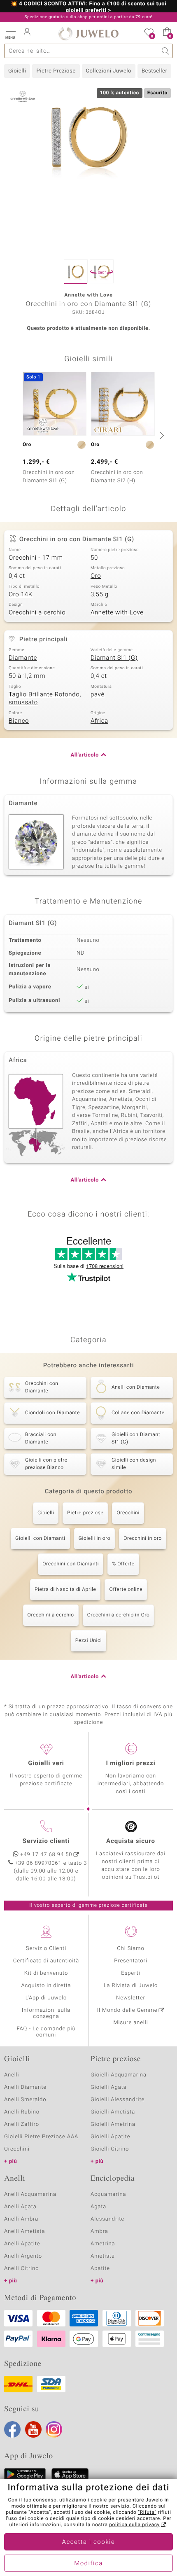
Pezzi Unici (89, 1641)
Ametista (103, 2256)
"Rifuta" (147, 2513)
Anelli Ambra (21, 2219)
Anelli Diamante (25, 2087)
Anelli (12, 2075)
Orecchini (128, 1513)
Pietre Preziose (56, 71)
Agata (98, 2207)
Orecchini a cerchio (37, 613)
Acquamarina (108, 2194)
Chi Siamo (131, 1949)
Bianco (19, 721)
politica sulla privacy (134, 2525)
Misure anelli (130, 2023)
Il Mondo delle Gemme (127, 2010)
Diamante (23, 658)
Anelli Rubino (22, 2112)
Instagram (54, 2429)
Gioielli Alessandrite (118, 2100)
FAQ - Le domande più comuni (46, 2032)
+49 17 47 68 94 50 (47, 1855)
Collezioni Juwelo (109, 71)
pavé (98, 695)
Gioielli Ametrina (113, 2124)
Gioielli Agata (109, 2087)
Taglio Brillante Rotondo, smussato (45, 699)
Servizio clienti (46, 1841)
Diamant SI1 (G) (114, 658)
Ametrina (103, 2244)
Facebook (12, 2429)
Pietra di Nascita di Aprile (65, 1590)
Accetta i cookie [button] (89, 2542)
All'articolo (85, 755)
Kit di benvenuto (46, 1973)
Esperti (130, 1973)
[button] (10, 33)
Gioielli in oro (94, 1539)
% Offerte (123, 1564)
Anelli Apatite (22, 2244)
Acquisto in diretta (46, 1986)
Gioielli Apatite (110, 2137)
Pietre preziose (85, 1513)
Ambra (99, 2232)
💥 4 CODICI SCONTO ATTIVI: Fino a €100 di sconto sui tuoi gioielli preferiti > (88, 7)
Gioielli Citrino (110, 2149)
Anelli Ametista (24, 2232)
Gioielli (17, 71)
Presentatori (131, 1961)
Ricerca (166, 51)
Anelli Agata (20, 2207)
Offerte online (126, 1590)
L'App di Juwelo (46, 1998)
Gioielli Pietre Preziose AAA (41, 2137)
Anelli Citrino (21, 2269)
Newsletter (131, 1998)
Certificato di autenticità (46, 1961)
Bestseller (154, 71)
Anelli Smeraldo (25, 2100)
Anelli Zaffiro (22, 2124)
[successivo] (161, 435)
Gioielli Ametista (113, 2112)
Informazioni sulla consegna (46, 2013)
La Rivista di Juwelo (131, 1986)
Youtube (33, 2429)
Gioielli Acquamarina (119, 2075)
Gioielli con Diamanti (40, 1539)
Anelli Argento (23, 2256)
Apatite (100, 2269)
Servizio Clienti (46, 1949)
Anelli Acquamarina (30, 2194)
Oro (96, 576)
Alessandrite (107, 2219)
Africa (99, 721)
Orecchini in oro (143, 1539)
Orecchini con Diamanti (71, 1564)
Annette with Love (117, 613)
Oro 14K (21, 595)
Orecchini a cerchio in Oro (119, 1615)
